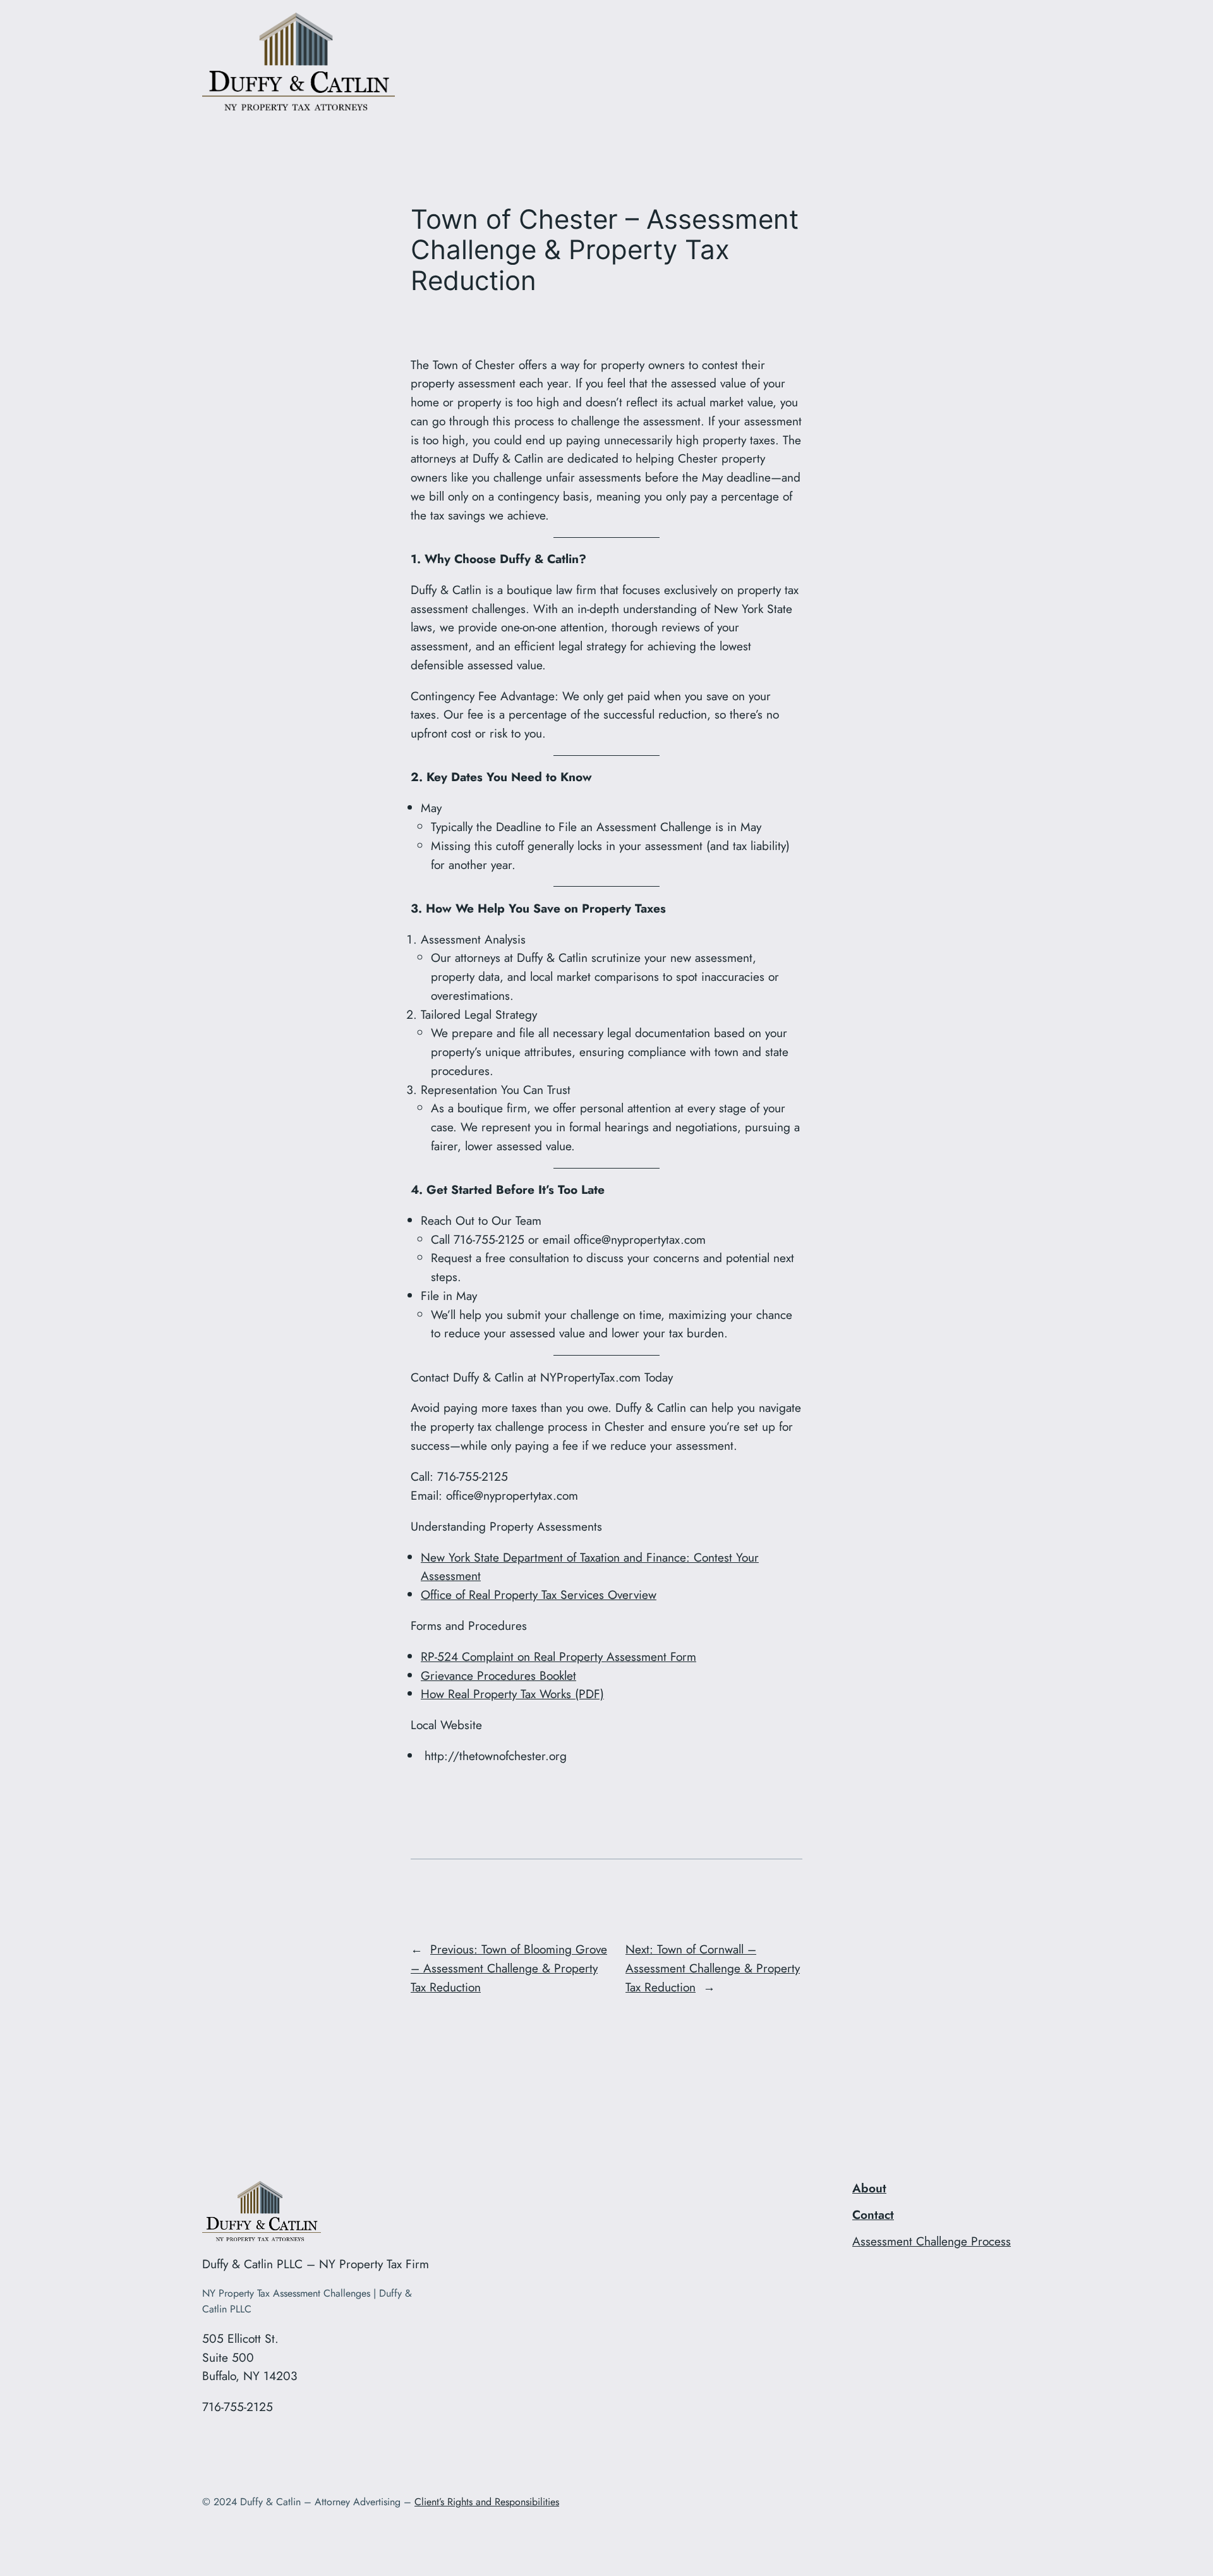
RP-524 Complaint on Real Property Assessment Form (558, 1656)
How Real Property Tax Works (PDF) (512, 1694)
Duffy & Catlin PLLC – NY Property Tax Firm (316, 2264)
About (869, 2188)
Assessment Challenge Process (932, 2241)
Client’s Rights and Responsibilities (487, 2502)
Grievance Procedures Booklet (498, 1675)
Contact (873, 2215)
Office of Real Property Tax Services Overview (539, 1595)
